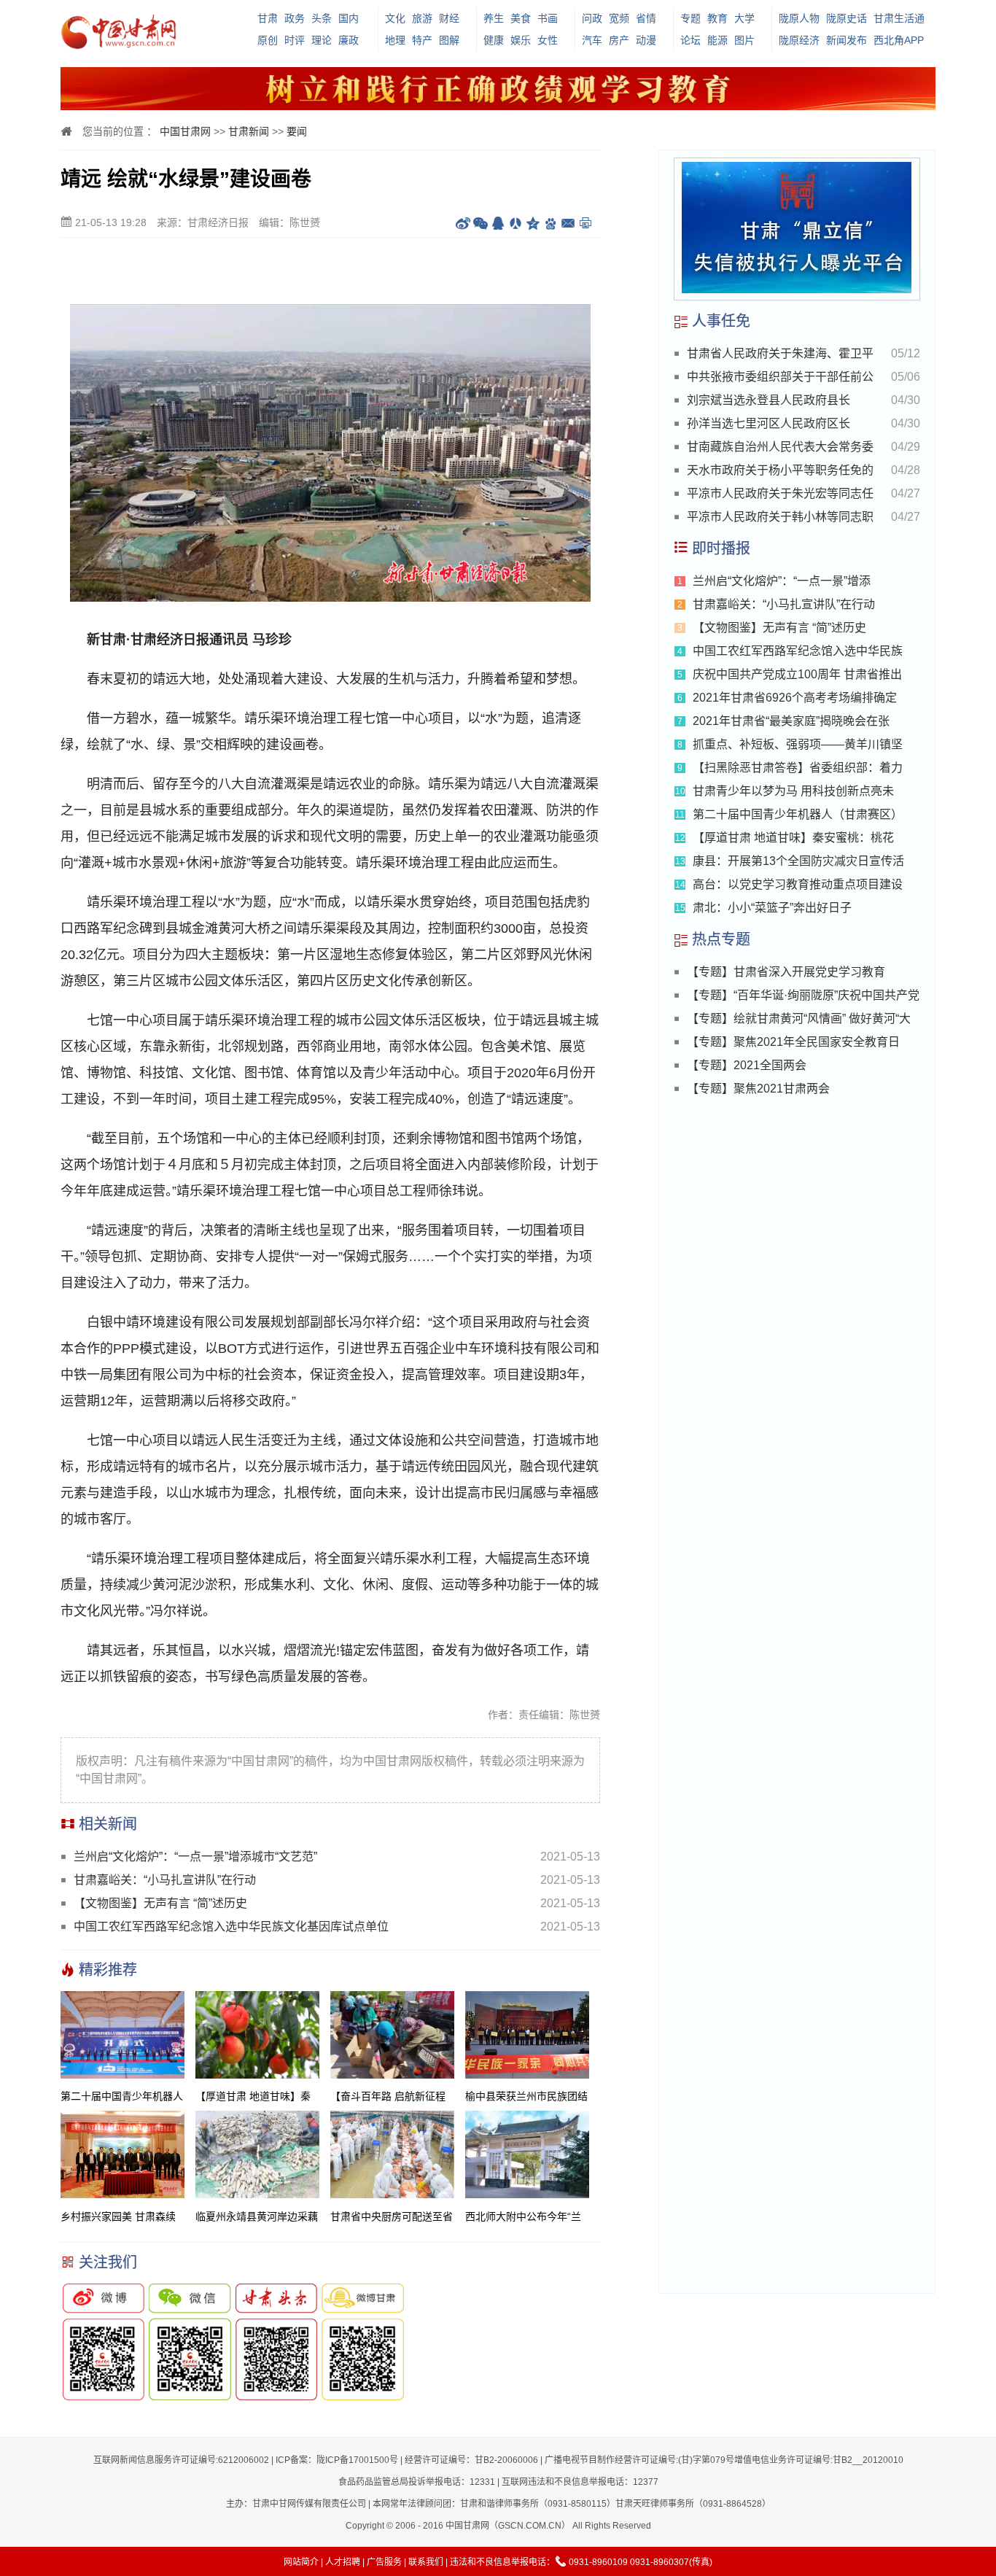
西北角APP (899, 40)
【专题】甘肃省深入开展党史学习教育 (786, 972)
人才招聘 (343, 2562)
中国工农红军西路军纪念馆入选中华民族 (798, 651)
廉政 (349, 40)
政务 (295, 18)
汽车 (592, 40)
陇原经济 (799, 40)
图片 (744, 40)
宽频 (619, 18)
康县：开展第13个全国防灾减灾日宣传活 (798, 861)
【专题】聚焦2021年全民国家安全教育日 (793, 1042)
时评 (295, 40)
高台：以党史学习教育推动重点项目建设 (798, 884)
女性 (548, 40)
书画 (548, 18)
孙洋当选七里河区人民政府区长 (769, 423)
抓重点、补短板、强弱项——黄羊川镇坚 (798, 744)
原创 (268, 40)
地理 (395, 40)
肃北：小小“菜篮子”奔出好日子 (772, 908)
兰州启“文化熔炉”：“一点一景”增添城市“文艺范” (195, 1857)
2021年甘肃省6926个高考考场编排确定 (795, 698)
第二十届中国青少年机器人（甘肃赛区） (798, 814)
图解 (449, 40)
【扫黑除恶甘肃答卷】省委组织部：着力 (798, 768)
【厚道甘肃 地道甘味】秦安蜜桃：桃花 (793, 838)
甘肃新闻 (249, 131)
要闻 (297, 131)
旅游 (422, 18)
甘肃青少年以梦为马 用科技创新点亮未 (793, 791)
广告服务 (384, 2562)
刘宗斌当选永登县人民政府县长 (769, 400)
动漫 (646, 40)
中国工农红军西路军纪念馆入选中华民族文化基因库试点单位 (231, 1927)
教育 (717, 18)
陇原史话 (847, 18)
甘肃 (268, 18)
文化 (395, 18)
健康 (494, 40)
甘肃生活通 (899, 18)
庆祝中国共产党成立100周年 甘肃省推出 (797, 674)
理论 (322, 40)
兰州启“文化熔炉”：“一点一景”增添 (782, 581)
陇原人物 (799, 18)
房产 (619, 40)
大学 (744, 18)
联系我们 (426, 2562)
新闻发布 (847, 40)
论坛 (690, 40)
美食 (521, 18)
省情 (646, 18)
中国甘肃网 (185, 131)
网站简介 (301, 2562)
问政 (592, 18)
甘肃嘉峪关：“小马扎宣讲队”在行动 (165, 1880)
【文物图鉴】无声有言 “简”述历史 (160, 1903)
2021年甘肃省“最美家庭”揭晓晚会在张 (791, 721)
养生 (494, 18)
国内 (349, 18)
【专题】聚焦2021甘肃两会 (758, 1089)
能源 (717, 40)
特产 (422, 40)
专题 (690, 18)
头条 (322, 18)
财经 (449, 18)
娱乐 (521, 40)
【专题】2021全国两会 (747, 1065)
